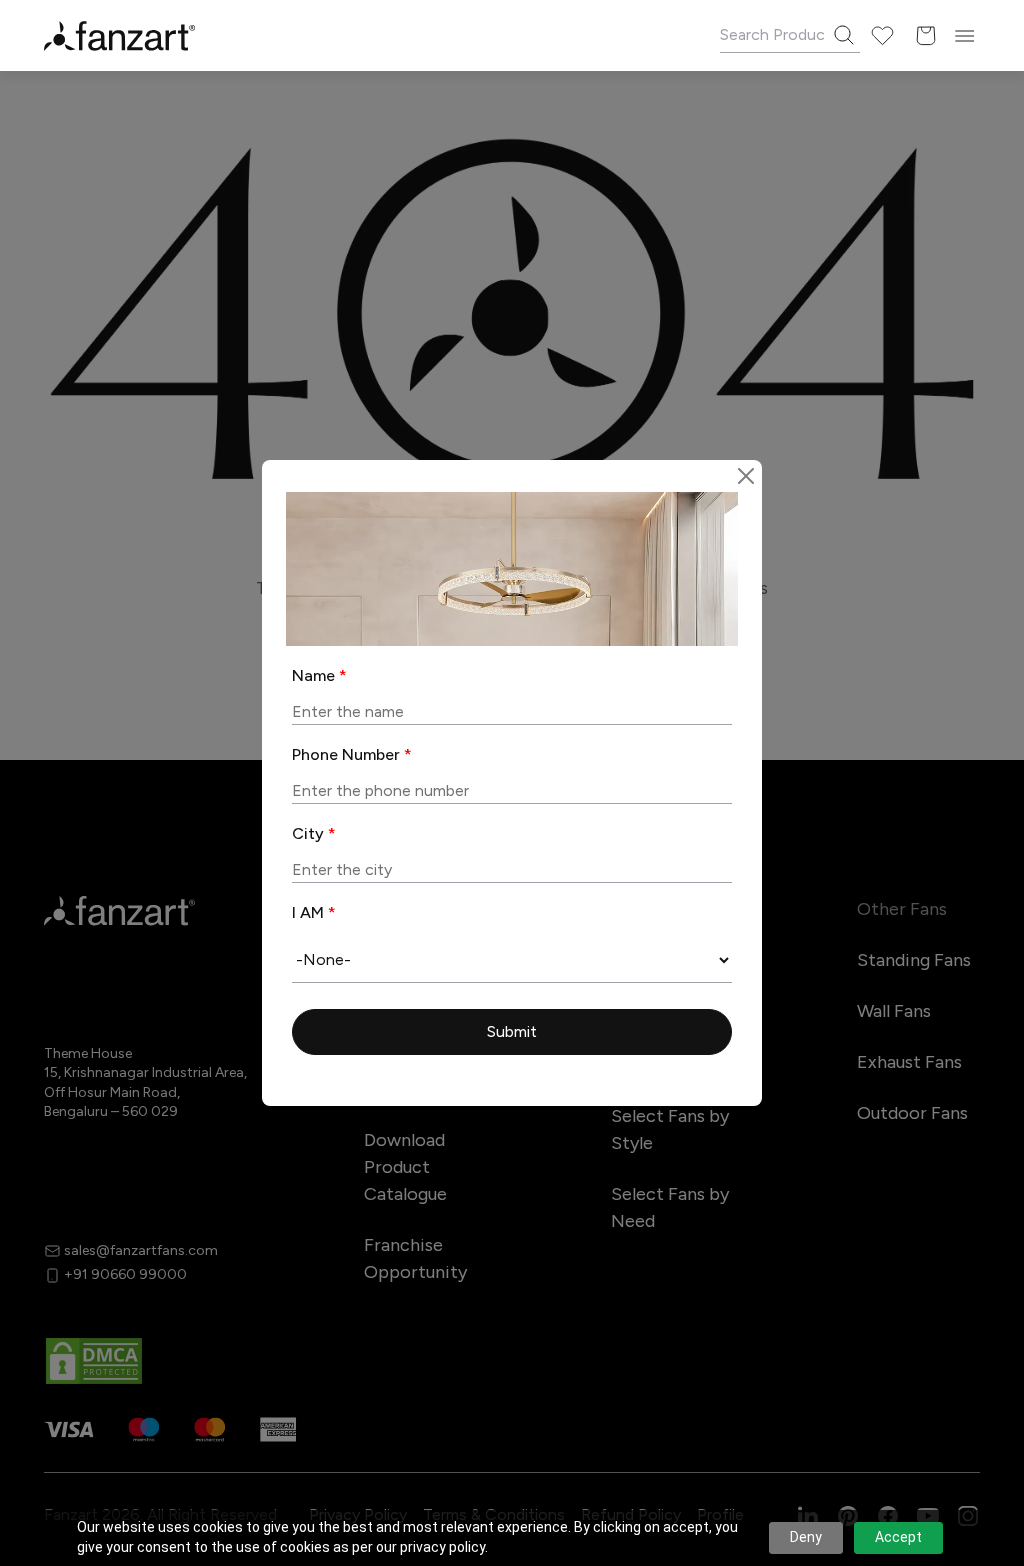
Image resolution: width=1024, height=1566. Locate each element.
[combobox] (512, 960)
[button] (512, 1032)
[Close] (746, 476)
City (314, 833)
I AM (314, 912)
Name (319, 675)
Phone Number (352, 754)
